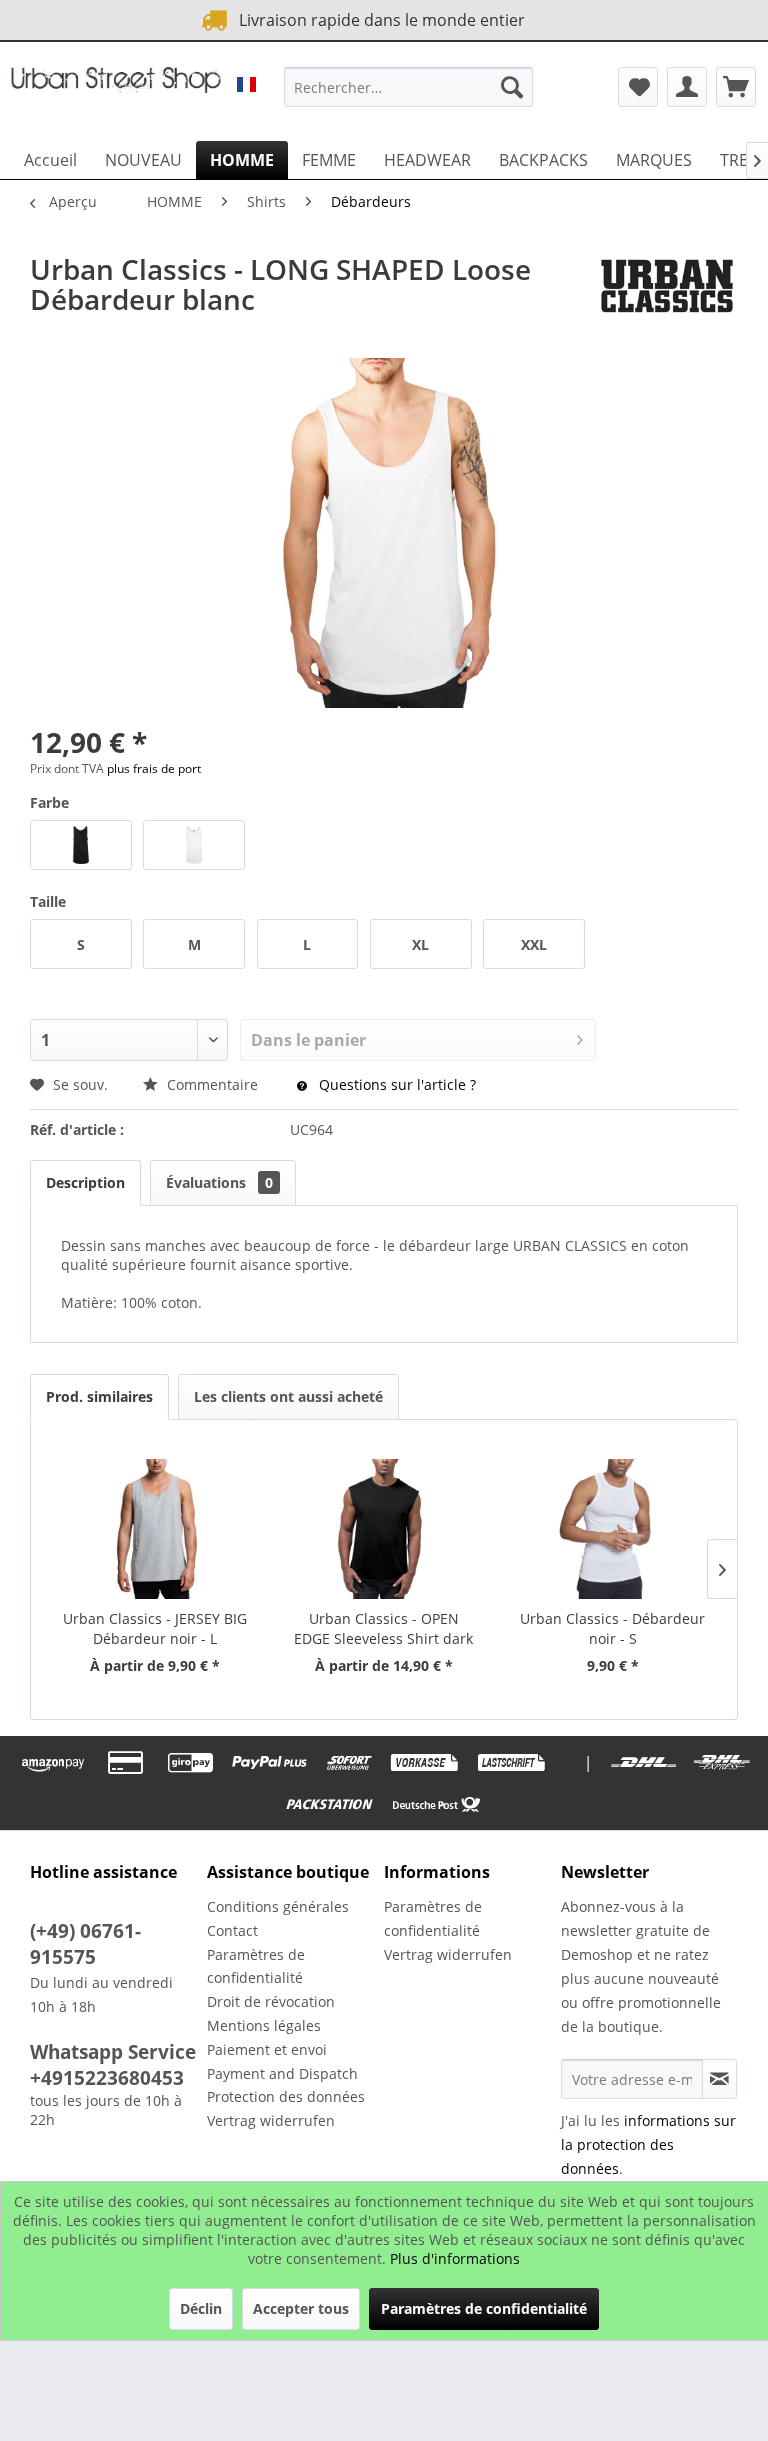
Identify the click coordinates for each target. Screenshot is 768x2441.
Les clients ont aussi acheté (288, 1396)
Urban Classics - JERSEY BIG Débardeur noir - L (155, 1628)
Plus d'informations (455, 2258)
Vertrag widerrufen (271, 2120)
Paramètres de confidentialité (256, 1966)
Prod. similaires (99, 1396)
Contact (232, 1930)
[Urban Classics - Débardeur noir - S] (612, 1529)
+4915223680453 (107, 2078)
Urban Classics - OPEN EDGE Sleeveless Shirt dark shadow (383, 1629)
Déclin (201, 2308)
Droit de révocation (271, 2001)
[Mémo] (638, 87)
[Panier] (736, 87)
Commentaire (212, 1084)
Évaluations (219, 1182)
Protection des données (286, 2096)
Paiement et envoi (267, 2049)
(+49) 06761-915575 (85, 1944)
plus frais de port (154, 768)
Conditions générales (278, 1906)
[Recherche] (512, 87)
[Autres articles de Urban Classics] (667, 289)
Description (85, 1182)
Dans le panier (308, 1040)
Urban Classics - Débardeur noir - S (612, 1628)
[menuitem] (409, 87)
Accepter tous (301, 2308)
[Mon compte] (687, 87)
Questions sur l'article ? (395, 1084)
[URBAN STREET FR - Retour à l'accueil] (116, 92)
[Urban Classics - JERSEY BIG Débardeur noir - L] (155, 1529)
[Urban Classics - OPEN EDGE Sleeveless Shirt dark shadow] (384, 1529)
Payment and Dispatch (282, 2073)
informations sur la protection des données (648, 2144)
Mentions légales (264, 2025)
